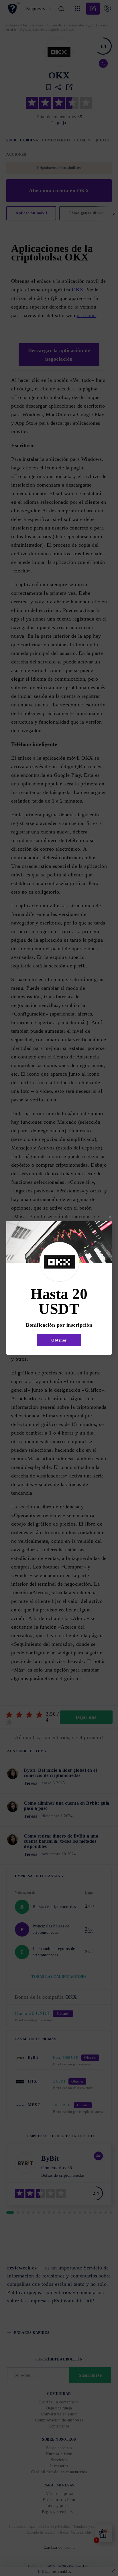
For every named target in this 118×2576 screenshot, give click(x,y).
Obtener (59, 1340)
